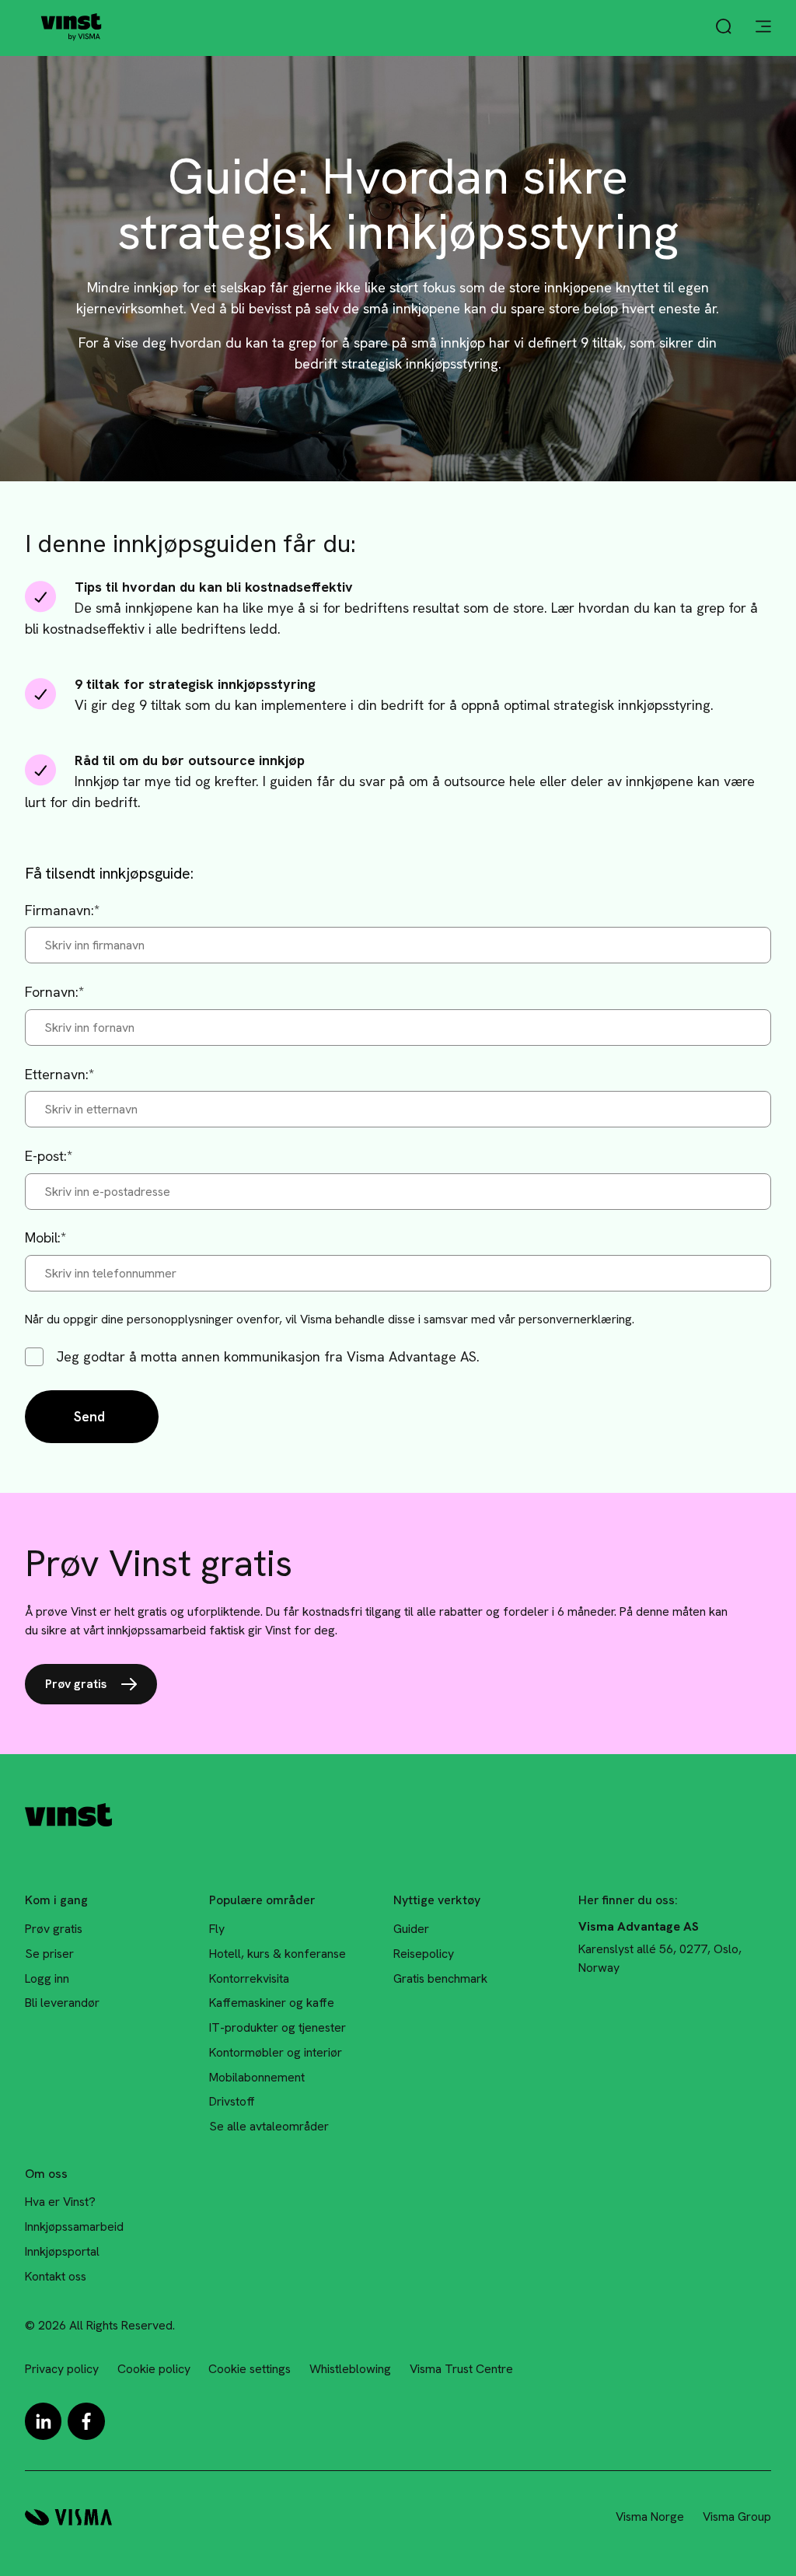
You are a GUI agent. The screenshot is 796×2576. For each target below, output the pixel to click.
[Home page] (71, 28)
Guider (411, 1929)
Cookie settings (250, 2369)
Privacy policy (62, 2369)
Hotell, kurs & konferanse (278, 1954)
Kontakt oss (56, 2276)
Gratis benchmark (440, 1978)
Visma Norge (650, 2517)
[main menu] (763, 28)
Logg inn (47, 1978)
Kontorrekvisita (249, 1978)
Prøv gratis (76, 1684)
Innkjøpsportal (62, 2251)
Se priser (49, 1954)
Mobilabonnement (257, 2077)
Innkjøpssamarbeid (74, 2226)
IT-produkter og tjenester (278, 2027)
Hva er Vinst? (60, 2202)
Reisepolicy (424, 1954)
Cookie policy (154, 2369)
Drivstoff (232, 2101)
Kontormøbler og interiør (276, 2052)
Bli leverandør (62, 2003)
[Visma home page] (68, 2517)
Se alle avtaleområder (269, 2126)
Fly (217, 1929)
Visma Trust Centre (461, 2369)
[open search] (724, 28)
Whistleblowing (350, 2369)
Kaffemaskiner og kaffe (272, 2003)
